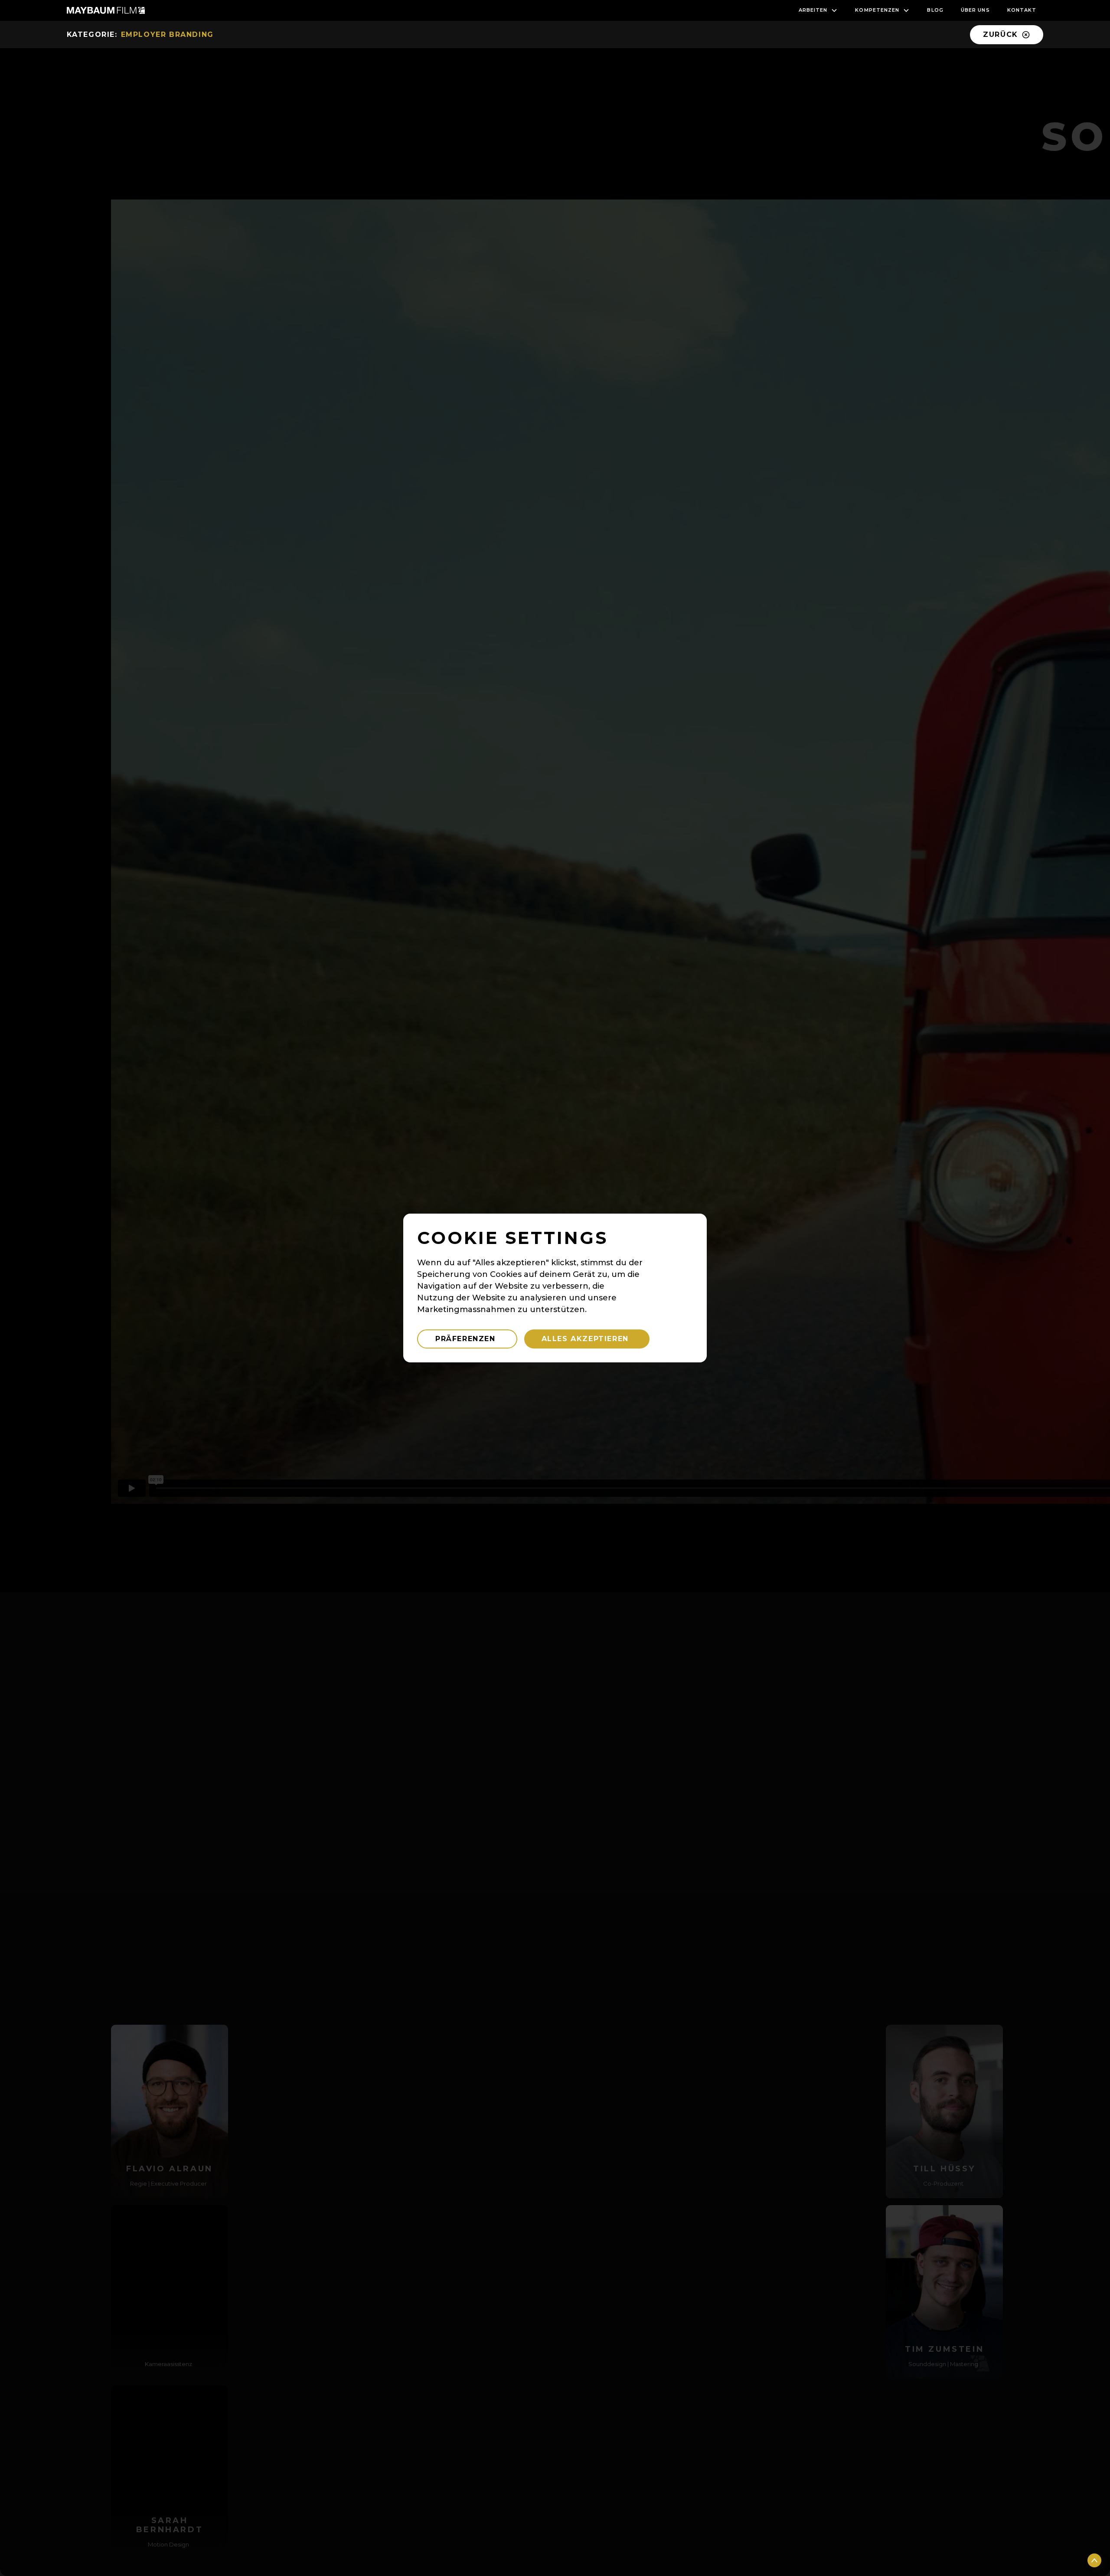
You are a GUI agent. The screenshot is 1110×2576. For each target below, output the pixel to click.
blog (935, 10)
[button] (818, 10)
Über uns (975, 10)
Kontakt (1022, 10)
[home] (106, 10)
